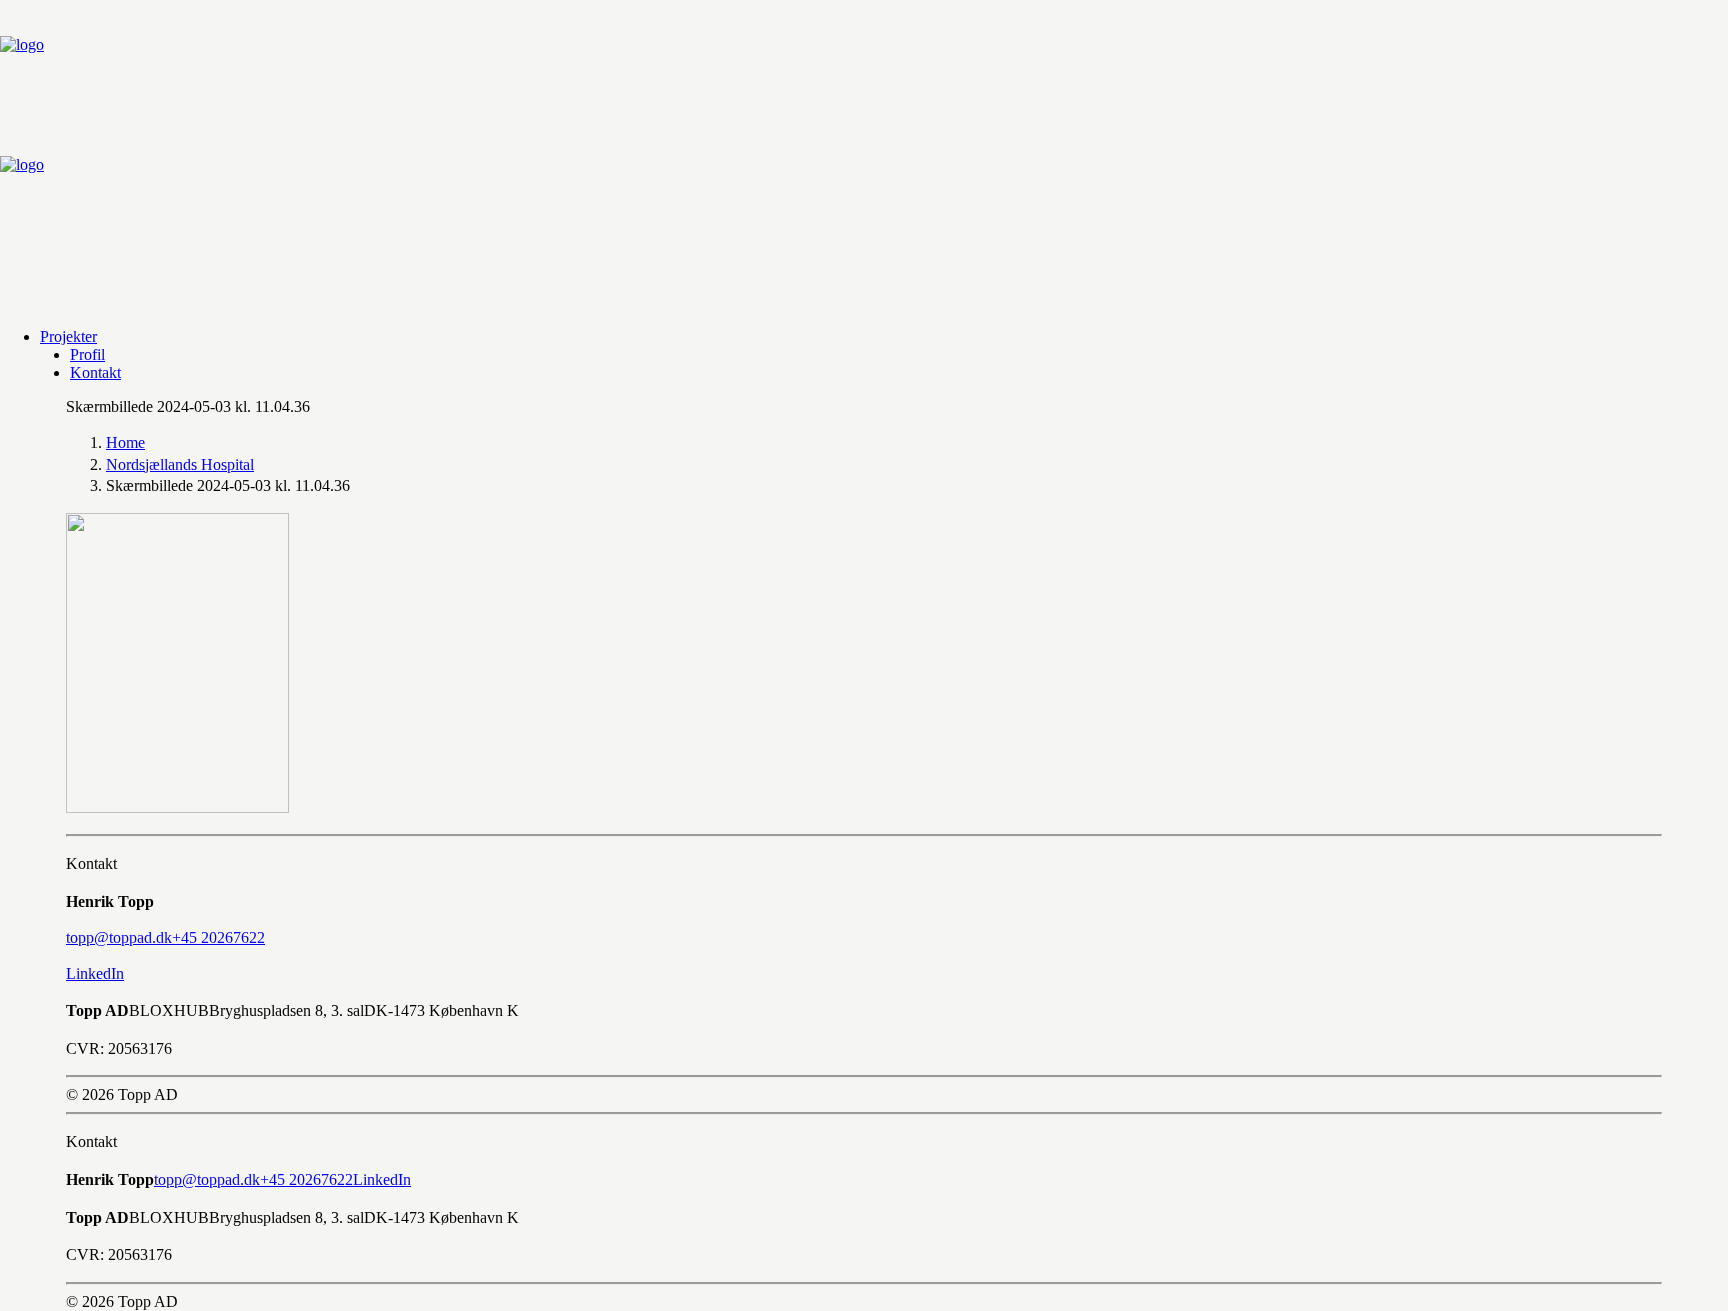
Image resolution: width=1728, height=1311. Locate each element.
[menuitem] (884, 337)
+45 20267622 (306, 1179)
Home (125, 442)
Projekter (68, 336)
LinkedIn (95, 973)
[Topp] (864, 156)
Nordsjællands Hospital (180, 464)
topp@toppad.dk (207, 1179)
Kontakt (95, 372)
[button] (119, 937)
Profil (87, 354)
